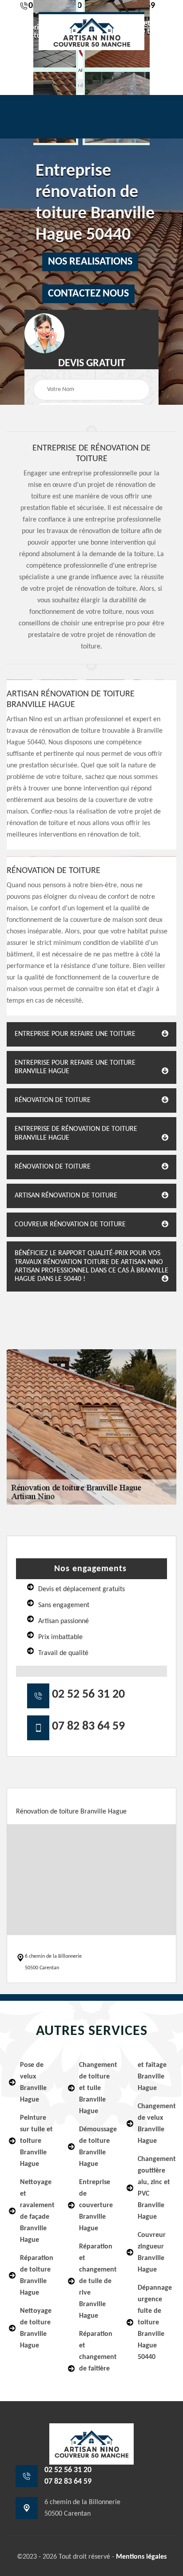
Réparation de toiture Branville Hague (37, 2276)
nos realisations (90, 262)
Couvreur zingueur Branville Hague (152, 2252)
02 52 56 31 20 (88, 1695)
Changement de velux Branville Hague (156, 2124)
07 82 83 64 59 (88, 1727)
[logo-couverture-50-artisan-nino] (91, 31)
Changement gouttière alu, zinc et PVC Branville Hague (156, 2188)
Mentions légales (141, 2557)
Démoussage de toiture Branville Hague (97, 2147)
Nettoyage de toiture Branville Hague (36, 2328)
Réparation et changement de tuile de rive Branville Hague (97, 2281)
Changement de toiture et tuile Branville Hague (97, 2088)
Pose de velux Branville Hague (33, 2082)
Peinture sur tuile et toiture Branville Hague (36, 2141)
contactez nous (88, 294)
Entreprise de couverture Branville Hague (96, 2205)
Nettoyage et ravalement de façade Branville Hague (37, 2211)
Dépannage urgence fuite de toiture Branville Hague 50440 (155, 2323)
